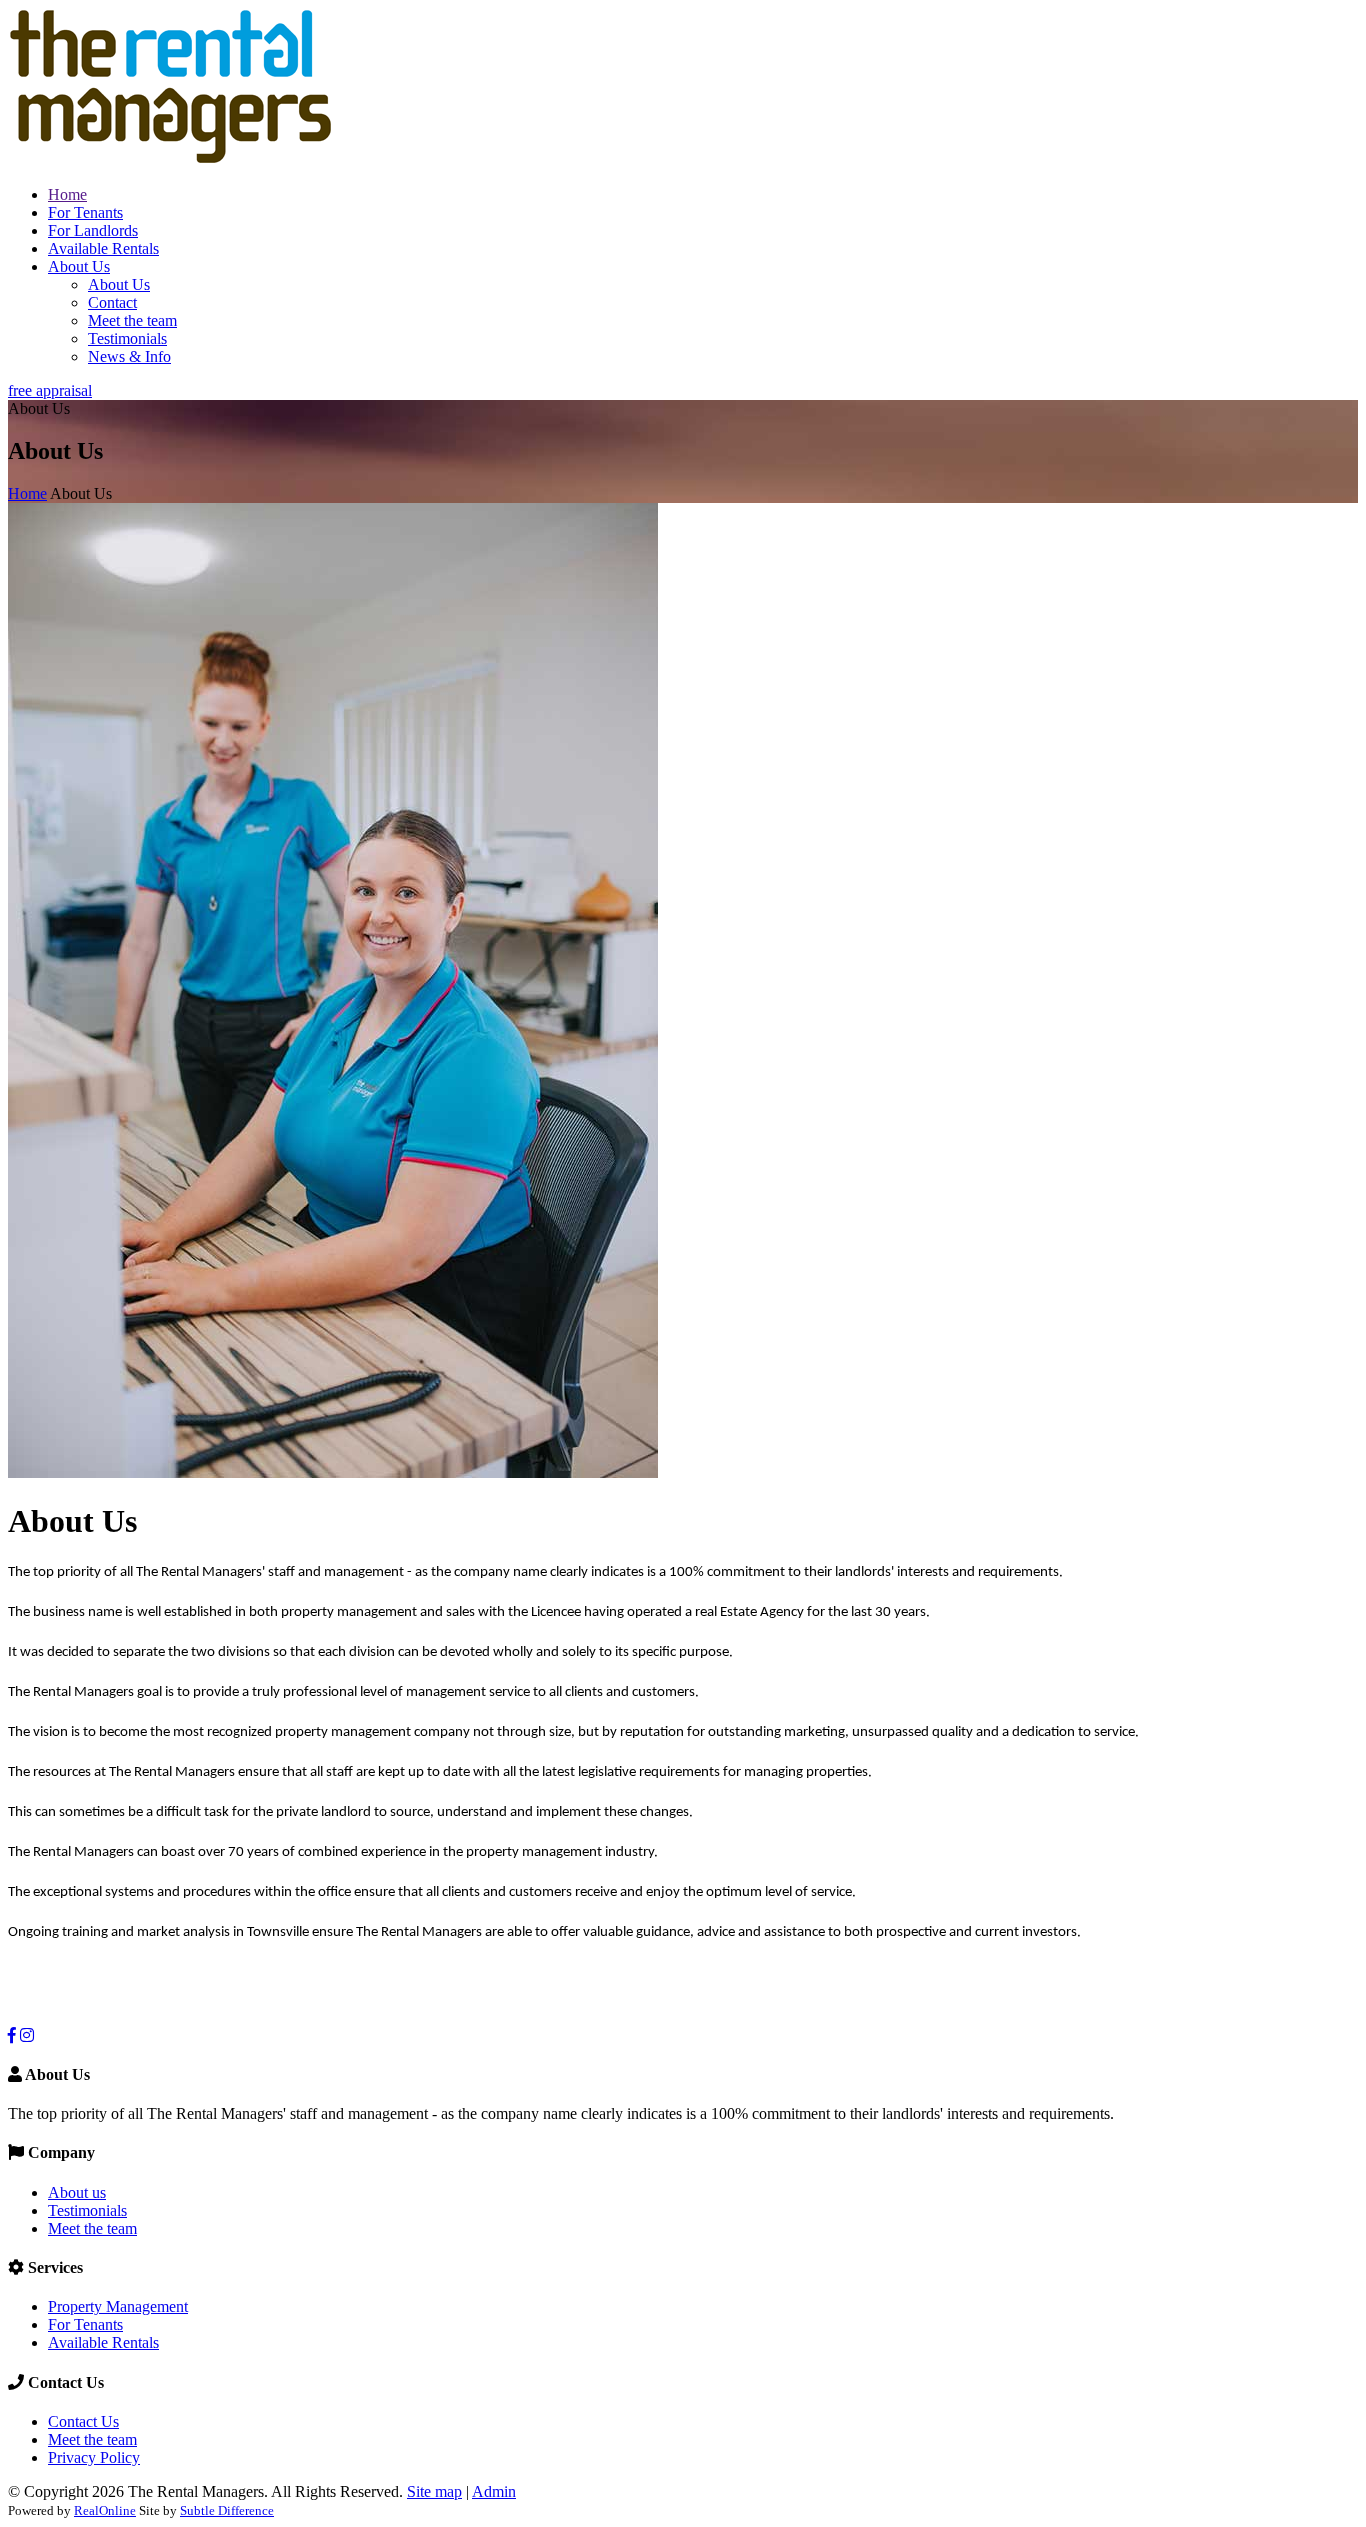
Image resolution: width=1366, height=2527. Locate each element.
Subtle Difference (227, 2510)
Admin (494, 2491)
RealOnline (105, 2510)
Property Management (118, 2306)
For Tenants (85, 212)
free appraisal (50, 390)
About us (77, 2192)
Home (67, 194)
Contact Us (83, 2421)
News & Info (129, 356)
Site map (434, 2491)
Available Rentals (103, 248)
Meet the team (132, 320)
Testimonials (127, 338)
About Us (79, 266)
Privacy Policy (94, 2457)
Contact (112, 302)
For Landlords (93, 230)
